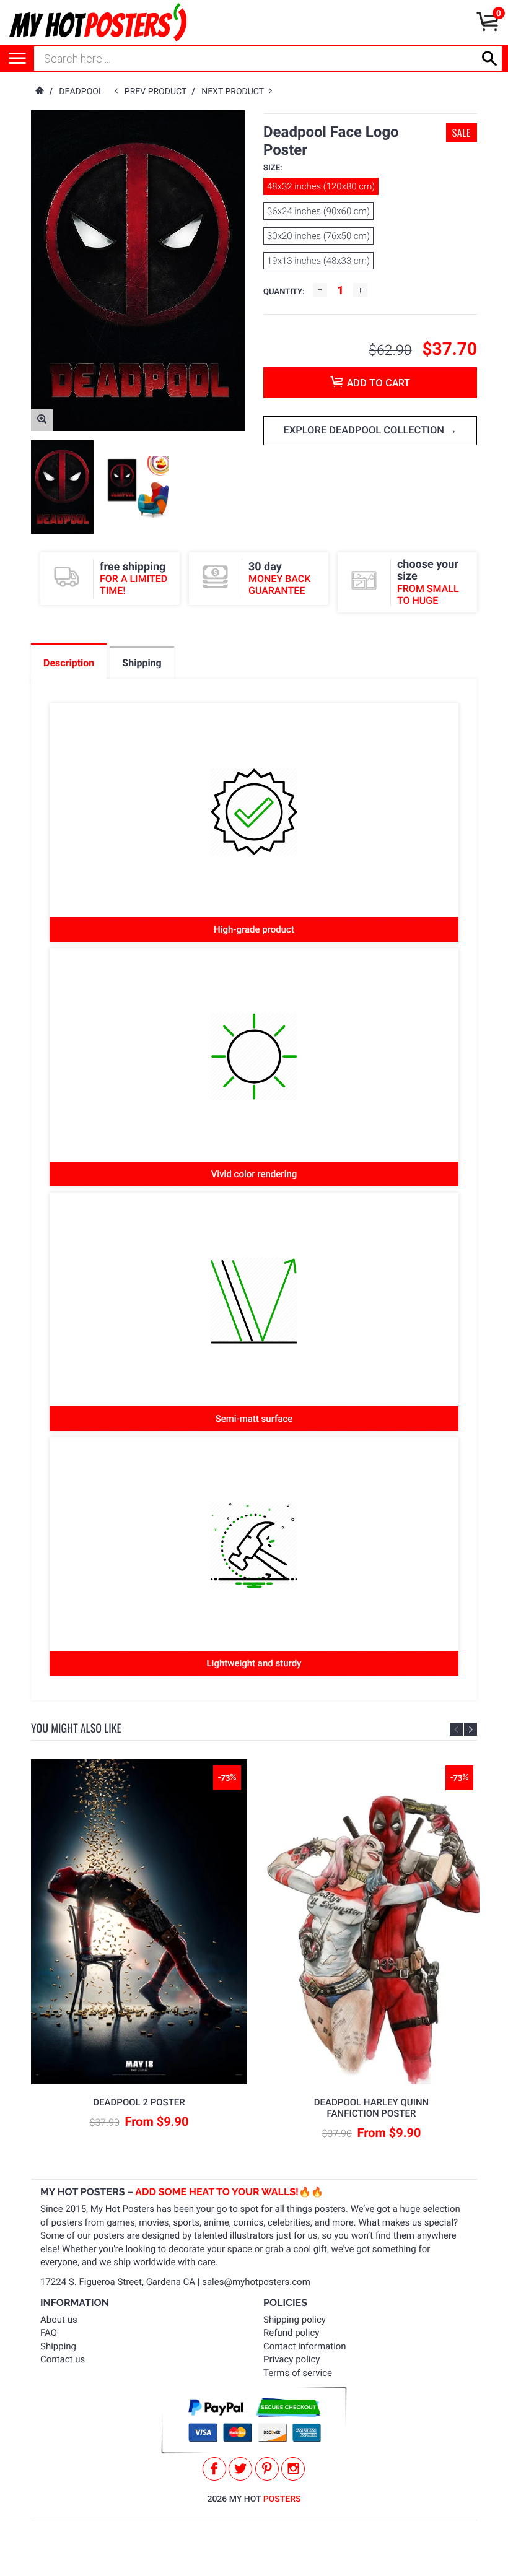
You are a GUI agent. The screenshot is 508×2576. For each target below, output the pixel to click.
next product (235, 92)
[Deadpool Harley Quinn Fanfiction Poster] (372, 1922)
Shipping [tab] (142, 663)
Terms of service (298, 2373)
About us (59, 2320)
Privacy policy (291, 2359)
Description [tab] (69, 663)
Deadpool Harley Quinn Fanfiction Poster (371, 2108)
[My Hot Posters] (98, 22)
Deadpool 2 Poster (139, 2102)
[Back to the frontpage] (39, 92)
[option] (62, 487)
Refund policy (291, 2333)
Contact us (63, 2359)
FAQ (49, 2333)
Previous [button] (456, 1729)
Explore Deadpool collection (365, 431)
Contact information (305, 2346)
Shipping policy (295, 2320)
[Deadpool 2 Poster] (139, 1922)
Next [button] (471, 1729)
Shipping (58, 2346)
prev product (158, 92)
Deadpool (81, 92)
